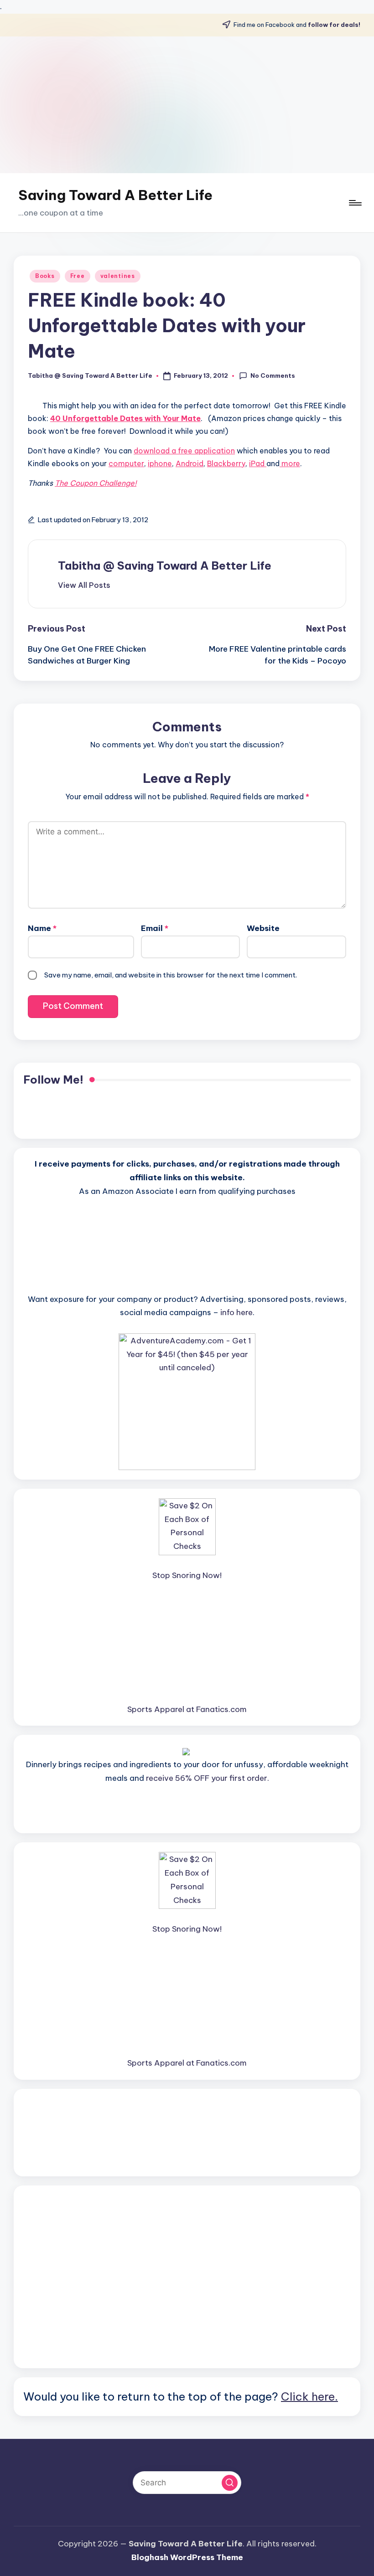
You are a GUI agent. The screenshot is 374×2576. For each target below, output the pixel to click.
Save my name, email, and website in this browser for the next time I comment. (171, 975)
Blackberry (226, 463)
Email (155, 928)
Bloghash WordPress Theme (187, 2557)
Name (42, 928)
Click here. (309, 2396)
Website (263, 928)
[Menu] (355, 203)
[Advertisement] (187, 105)
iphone (160, 463)
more (290, 463)
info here (236, 1312)
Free (78, 276)
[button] (84, 585)
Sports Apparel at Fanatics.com (187, 1709)
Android (190, 463)
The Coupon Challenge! (96, 483)
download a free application (184, 451)
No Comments (273, 375)
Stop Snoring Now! (187, 1575)
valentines (118, 276)
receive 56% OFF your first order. (208, 1778)
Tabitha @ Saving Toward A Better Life (165, 566)
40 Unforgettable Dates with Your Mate (125, 418)
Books (45, 276)
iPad (258, 463)
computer (126, 463)
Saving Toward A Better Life (115, 195)
